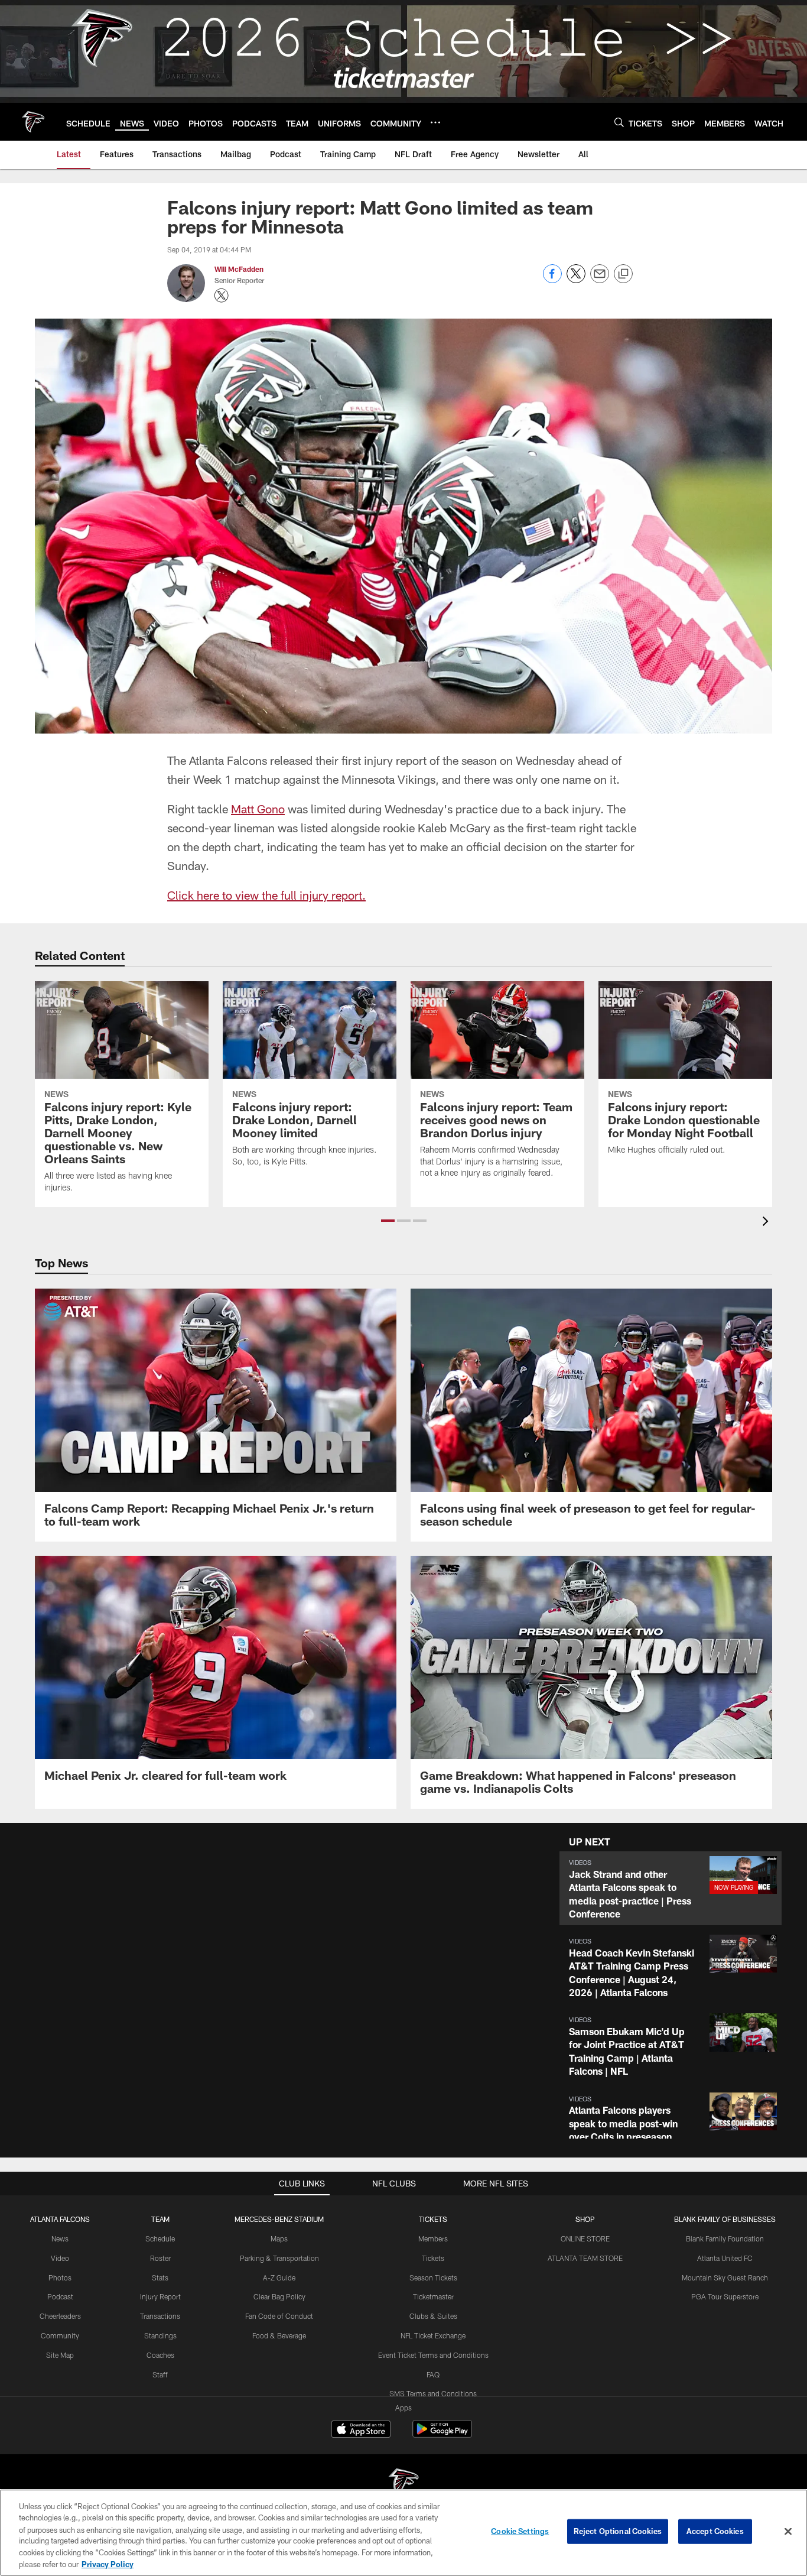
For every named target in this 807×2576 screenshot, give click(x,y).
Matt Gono (258, 809)
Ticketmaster (433, 2296)
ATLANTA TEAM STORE (585, 2258)
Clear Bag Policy (279, 2296)
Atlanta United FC (725, 2258)
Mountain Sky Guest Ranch (725, 2277)
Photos (60, 2277)
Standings (160, 2335)
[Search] (619, 122)
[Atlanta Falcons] (403, 2484)
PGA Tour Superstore (725, 2296)
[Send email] (600, 280)
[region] (403, 2533)
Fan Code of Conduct (279, 2316)
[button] (388, 1221)
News (60, 2238)
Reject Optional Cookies (618, 2531)
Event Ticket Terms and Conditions (433, 2355)
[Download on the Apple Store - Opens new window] (361, 2431)
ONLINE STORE (585, 2238)
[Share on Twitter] (576, 280)
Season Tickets (433, 2277)
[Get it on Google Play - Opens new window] (442, 2435)
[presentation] (767, 1223)
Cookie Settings (520, 2531)
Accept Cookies (715, 2531)
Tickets (433, 2258)
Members (433, 2238)
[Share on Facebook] (552, 280)
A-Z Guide (279, 2277)
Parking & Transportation (279, 2258)
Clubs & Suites (433, 2316)
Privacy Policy (108, 2564)
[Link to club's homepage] (33, 122)
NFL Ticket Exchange (433, 2335)
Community (60, 2335)
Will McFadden (239, 269)
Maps (279, 2238)
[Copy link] (623, 274)
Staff (160, 2374)
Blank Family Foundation (725, 2238)
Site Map (60, 2355)
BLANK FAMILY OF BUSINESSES (725, 2219)
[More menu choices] (435, 122)
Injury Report (160, 2296)
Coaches (160, 2355)
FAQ (433, 2374)
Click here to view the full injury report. (266, 895)
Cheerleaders (60, 2316)
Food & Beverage (279, 2335)
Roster (160, 2258)
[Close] (788, 2532)
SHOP (585, 2219)
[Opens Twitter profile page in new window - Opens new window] (222, 296)
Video (60, 2258)
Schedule (160, 2238)
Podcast (60, 2296)
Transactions (160, 2316)
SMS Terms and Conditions (433, 2393)
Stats (160, 2277)
